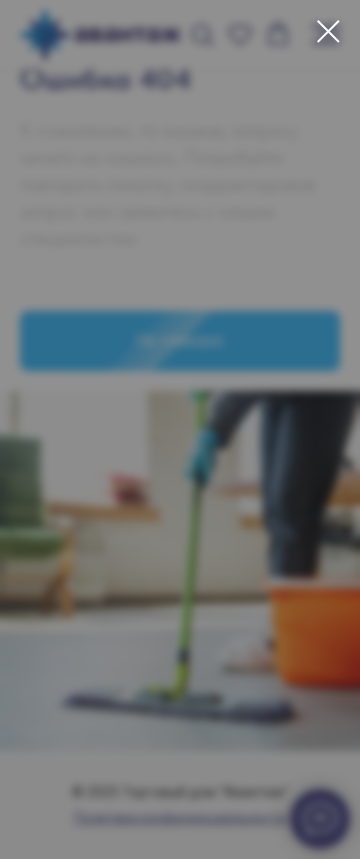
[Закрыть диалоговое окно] (328, 31)
